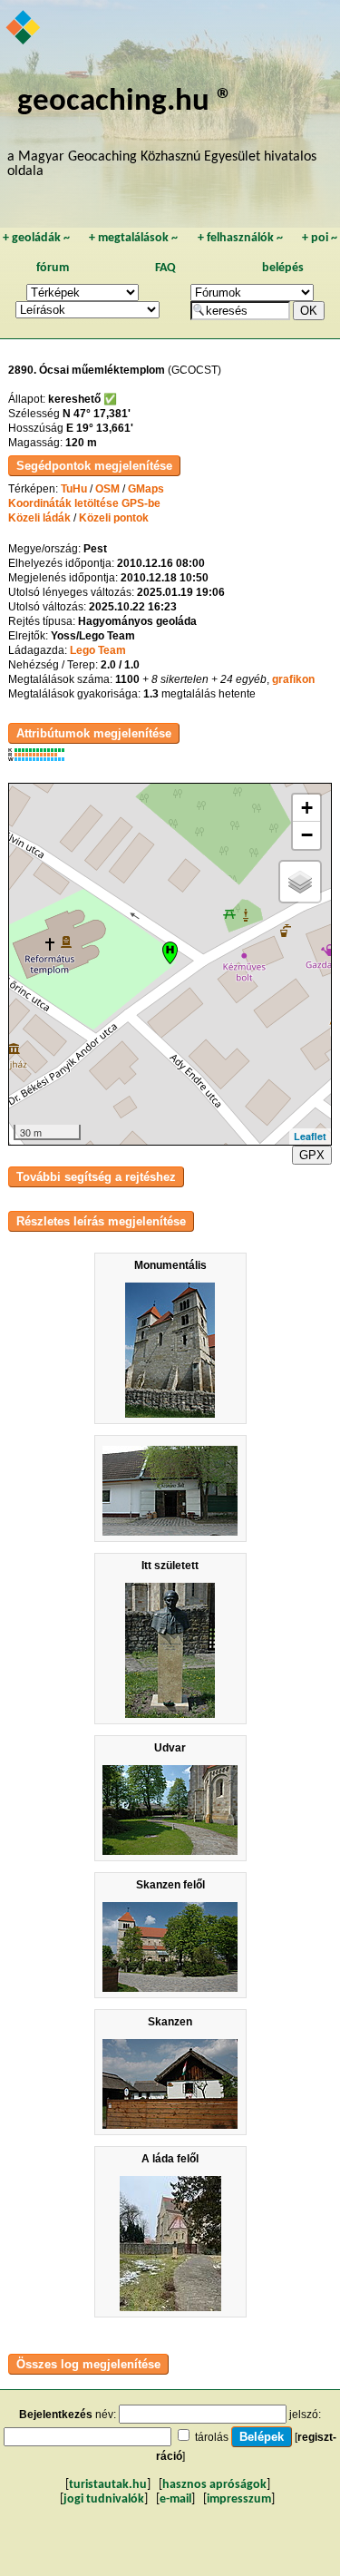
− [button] (307, 835)
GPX (312, 1155)
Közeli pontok (114, 518)
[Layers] (300, 882)
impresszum (239, 2499)
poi (320, 238)
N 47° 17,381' (97, 414)
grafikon (293, 679)
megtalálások (133, 238)
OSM (107, 489)
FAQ (165, 268)
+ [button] (307, 808)
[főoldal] (24, 29)
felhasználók (240, 238)
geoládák (36, 238)
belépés (283, 268)
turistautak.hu (108, 2485)
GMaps (146, 489)
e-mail (175, 2499)
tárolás (212, 2437)
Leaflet (310, 1136)
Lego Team (98, 650)
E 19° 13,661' (100, 428)
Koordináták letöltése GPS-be (84, 503)
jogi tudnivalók (104, 2499)
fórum (53, 268)
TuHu (74, 489)
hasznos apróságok (214, 2485)
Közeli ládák (39, 518)
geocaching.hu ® (125, 102)
